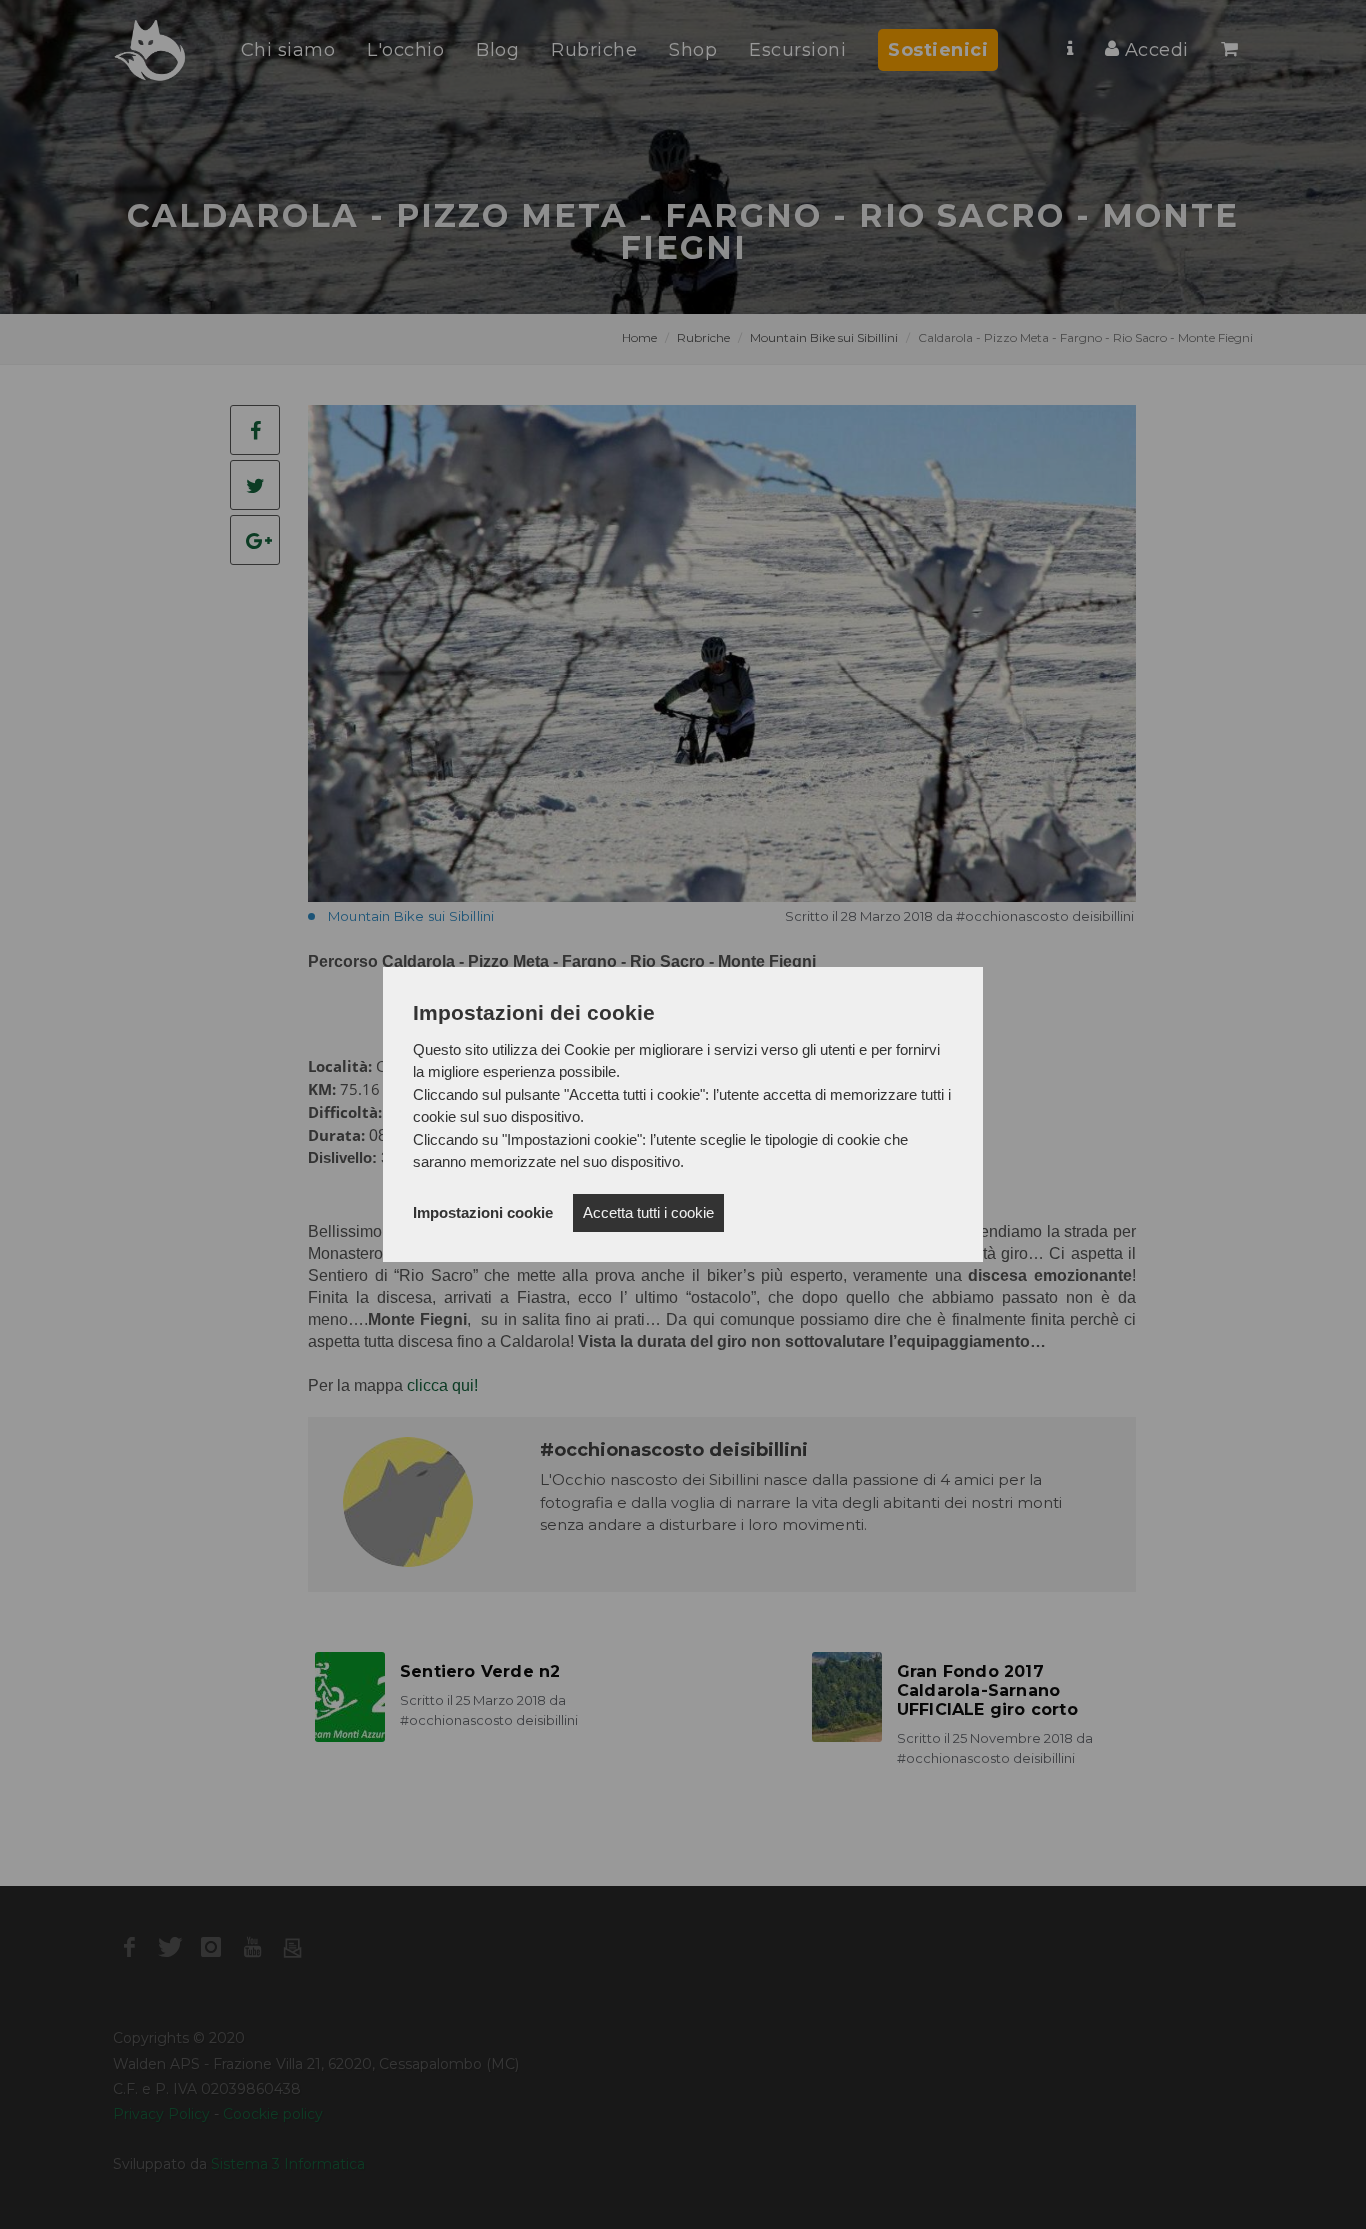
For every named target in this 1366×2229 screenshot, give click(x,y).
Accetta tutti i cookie (648, 1212)
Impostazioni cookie (483, 1212)
